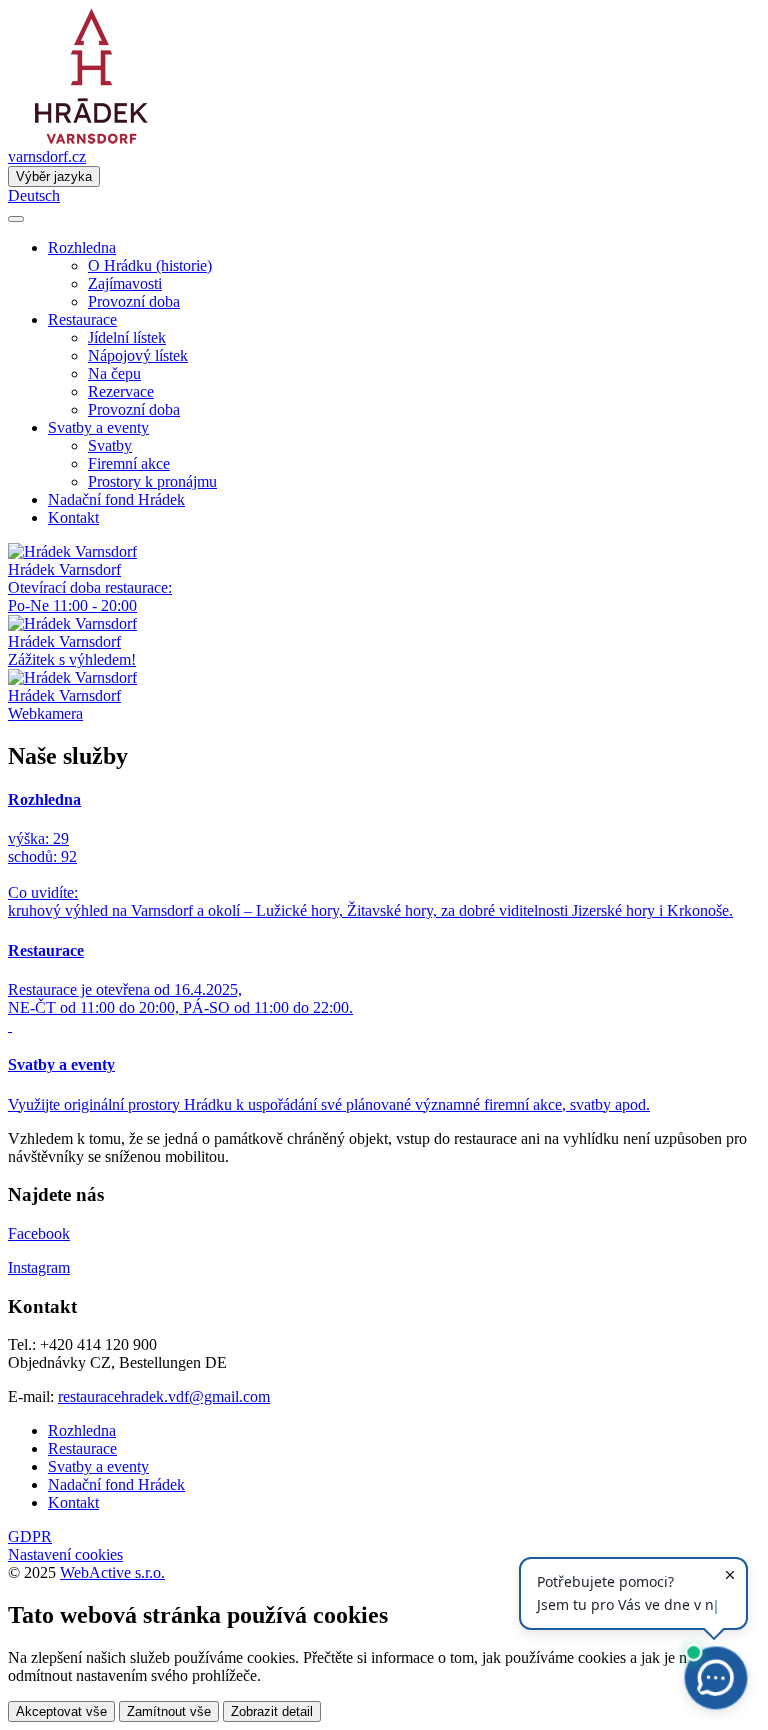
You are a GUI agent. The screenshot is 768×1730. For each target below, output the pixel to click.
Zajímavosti (125, 283)
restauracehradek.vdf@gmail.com (164, 1396)
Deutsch (34, 195)
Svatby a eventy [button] (98, 427)
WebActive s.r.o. (112, 1572)
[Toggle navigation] (16, 219)
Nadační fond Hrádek (116, 499)
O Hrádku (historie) (150, 265)
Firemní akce (129, 463)
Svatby (110, 445)
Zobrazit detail (272, 1711)
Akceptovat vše (61, 1711)
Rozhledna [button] (82, 247)
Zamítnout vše (169, 1711)
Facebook (39, 1233)
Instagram (39, 1267)
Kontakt (73, 517)
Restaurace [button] (82, 319)
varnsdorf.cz (47, 156)
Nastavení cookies (65, 1554)
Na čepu (114, 373)
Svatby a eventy (98, 1466)
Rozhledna (82, 1430)
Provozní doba (134, 301)
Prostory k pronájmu (152, 481)
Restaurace (82, 1448)
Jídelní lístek (127, 337)
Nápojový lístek (138, 355)
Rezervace (121, 391)
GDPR (30, 1536)
